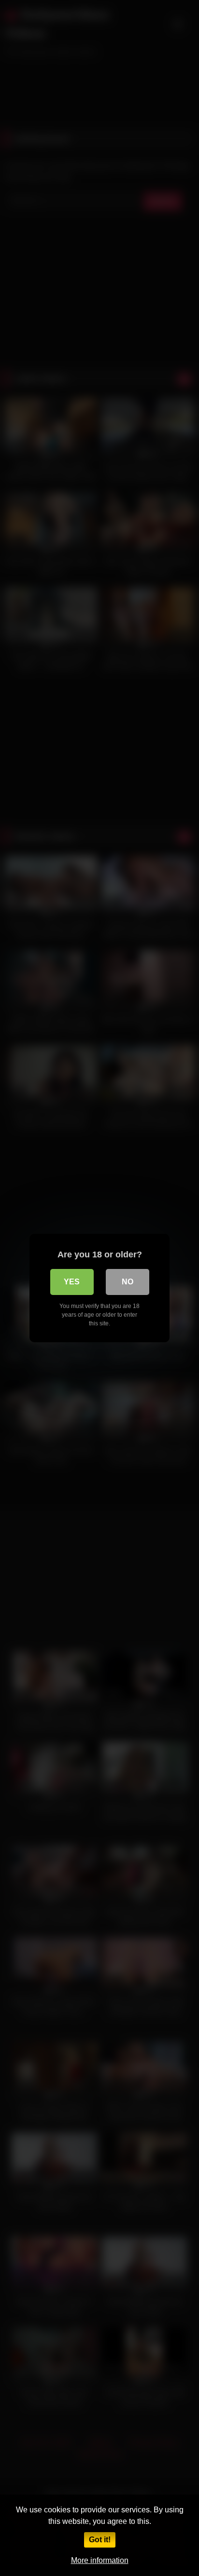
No (128, 1282)
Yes (72, 1282)
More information (100, 2560)
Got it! (100, 2540)
